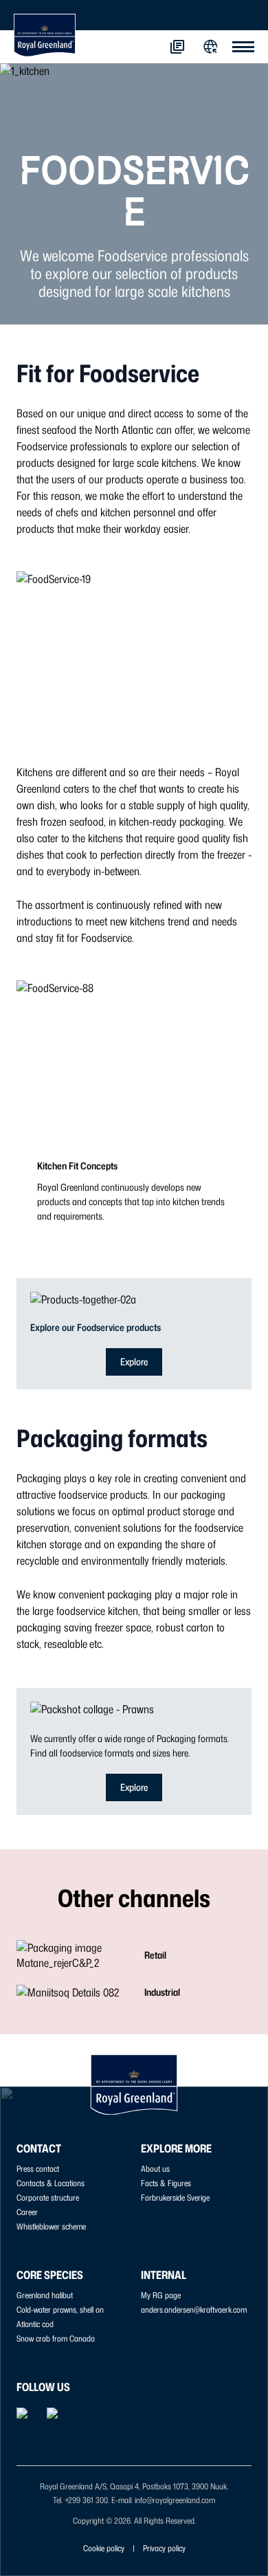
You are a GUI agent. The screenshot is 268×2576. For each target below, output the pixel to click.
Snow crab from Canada (56, 2338)
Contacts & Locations (51, 2183)
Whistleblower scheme (51, 2226)
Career (27, 2212)
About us (155, 2169)
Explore (134, 1362)
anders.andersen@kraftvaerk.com (194, 2310)
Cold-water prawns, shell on (60, 2310)
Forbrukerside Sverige (175, 2198)
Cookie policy (104, 2548)
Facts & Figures (166, 2183)
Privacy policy (164, 2548)
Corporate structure (48, 2198)
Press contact (38, 2169)
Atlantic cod (35, 2324)
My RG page (161, 2295)
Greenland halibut (45, 2295)
